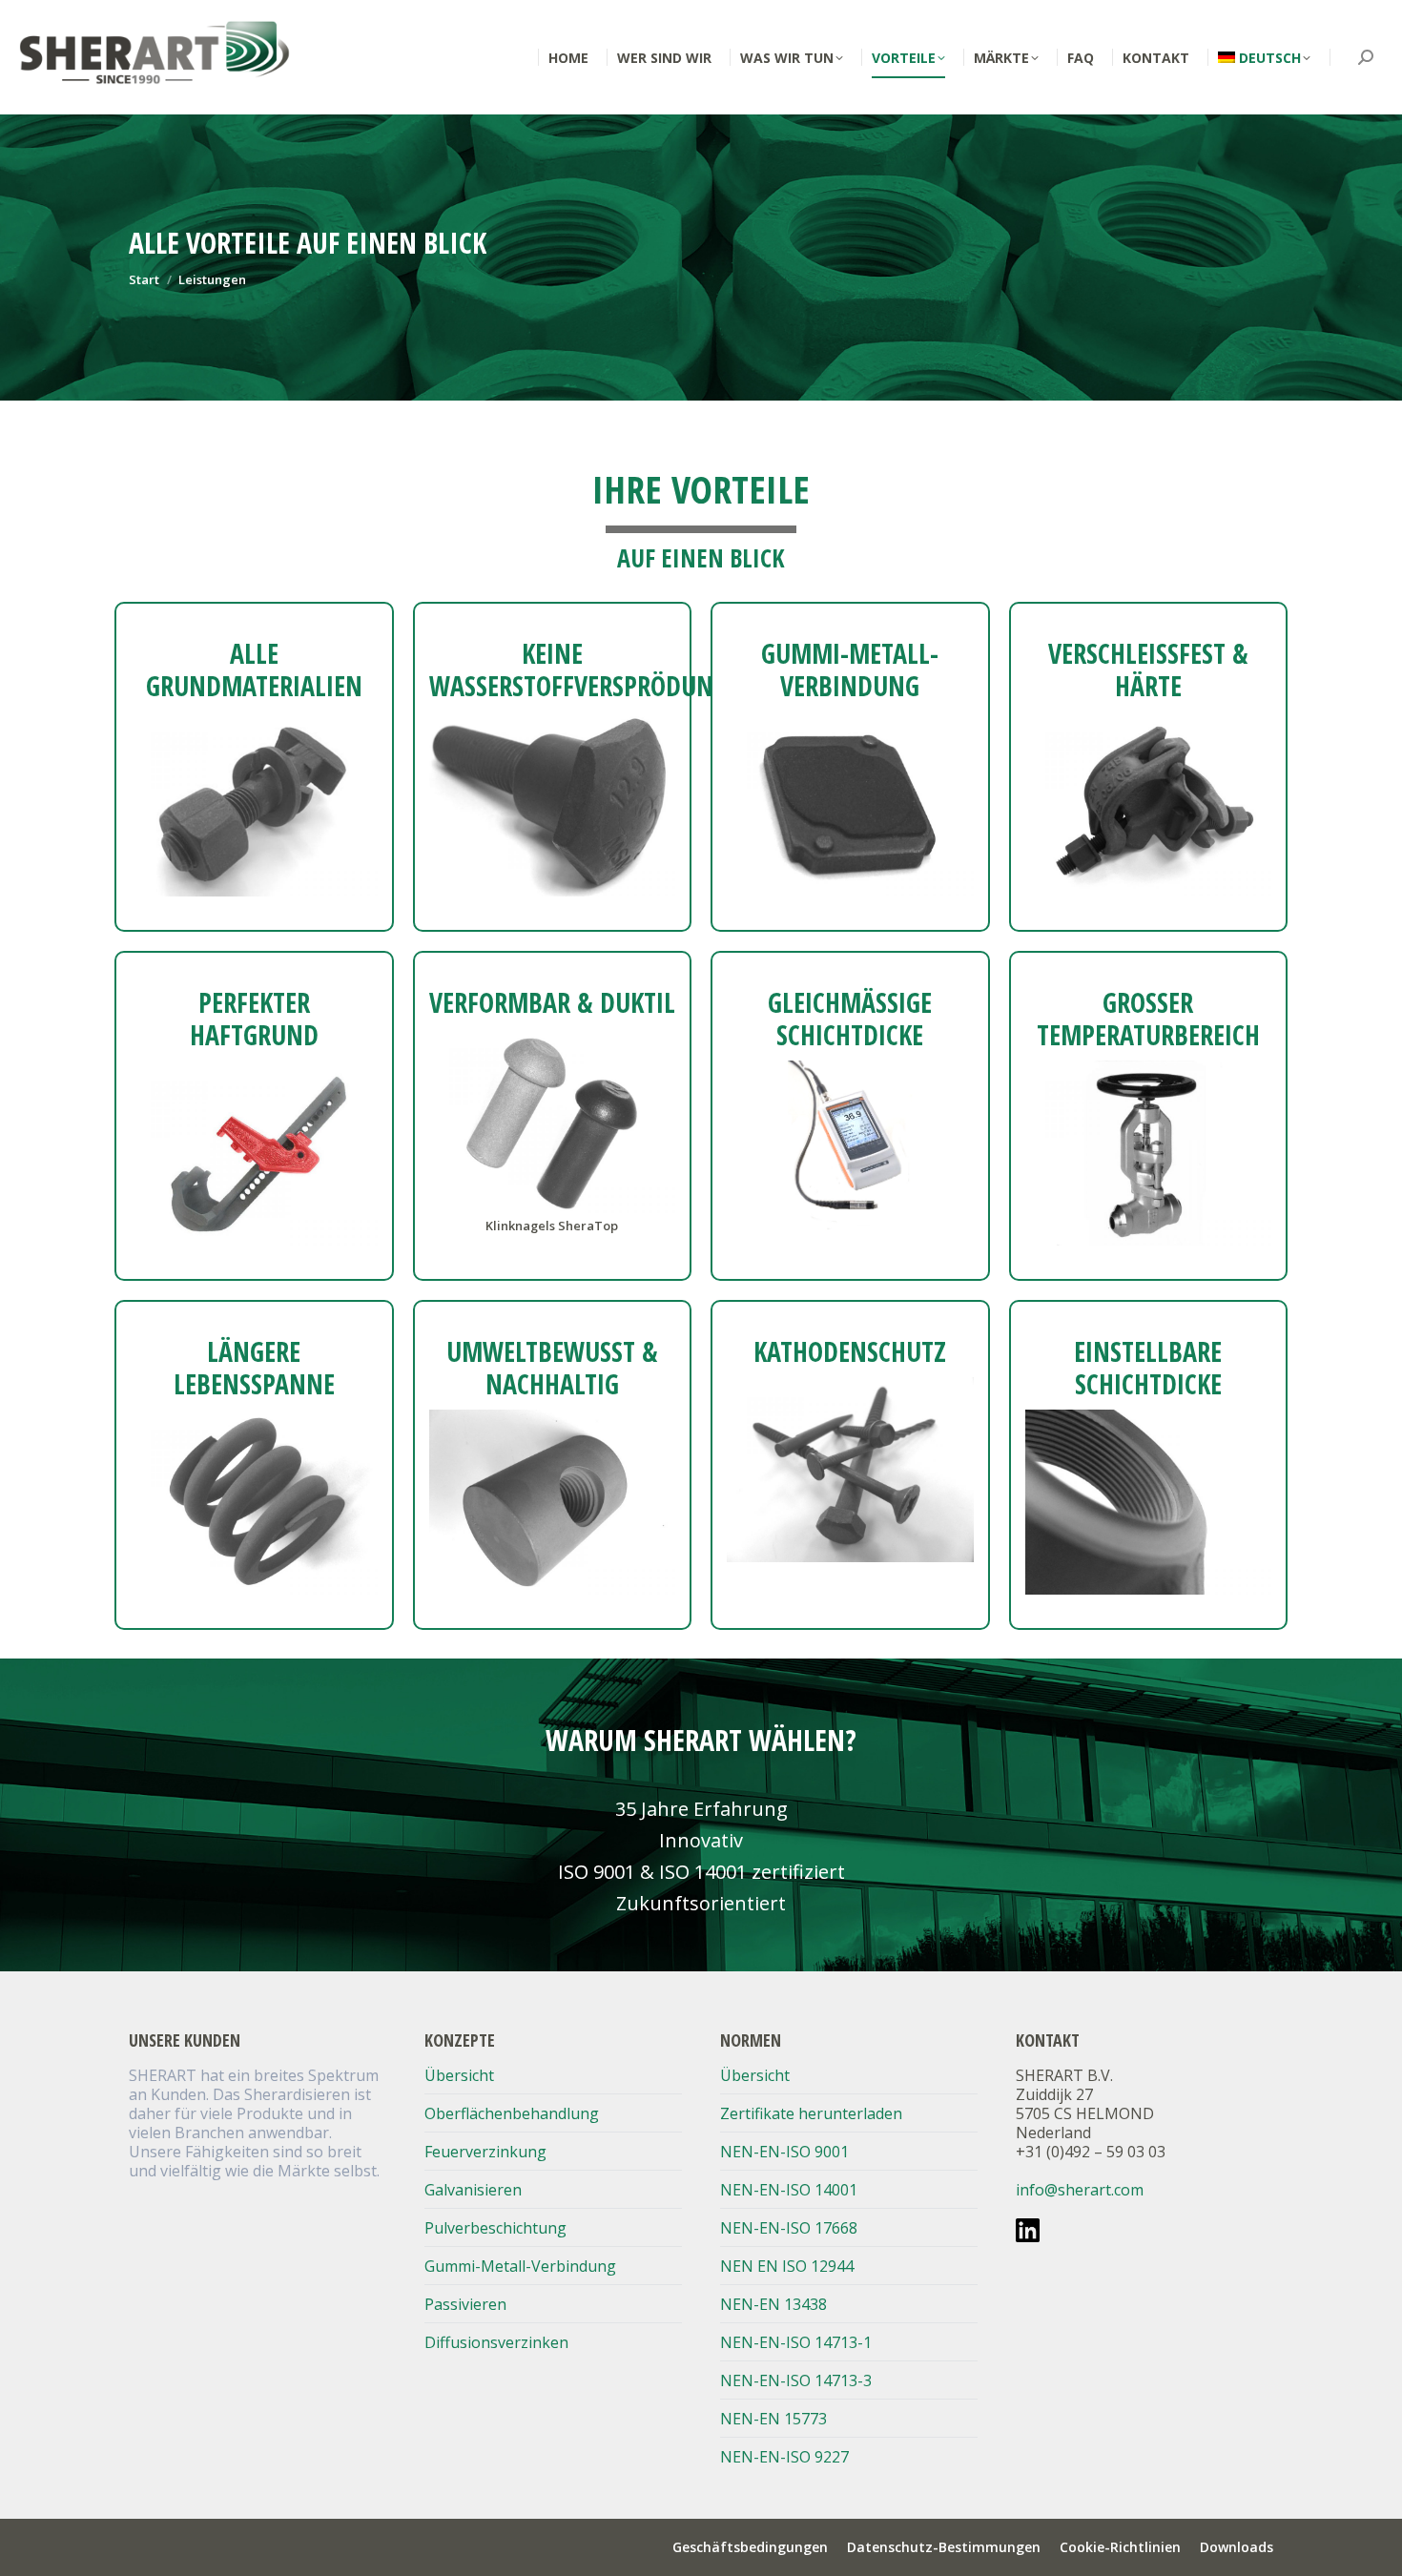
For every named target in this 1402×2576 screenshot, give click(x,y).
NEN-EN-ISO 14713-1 (796, 2342)
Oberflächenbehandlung (512, 2113)
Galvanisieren (473, 2190)
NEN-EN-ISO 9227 (784, 2457)
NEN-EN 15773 (773, 2419)
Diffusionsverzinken (496, 2342)
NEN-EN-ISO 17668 (789, 2228)
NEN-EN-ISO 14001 (789, 2190)
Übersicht (459, 2075)
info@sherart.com (1080, 2190)
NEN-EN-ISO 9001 (784, 2152)
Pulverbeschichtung (495, 2228)
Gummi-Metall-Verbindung (520, 2266)
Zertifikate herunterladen (811, 2113)
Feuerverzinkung (485, 2152)
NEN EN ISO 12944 (787, 2266)
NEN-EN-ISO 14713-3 (796, 2380)
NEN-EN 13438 (773, 2304)
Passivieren (465, 2304)
